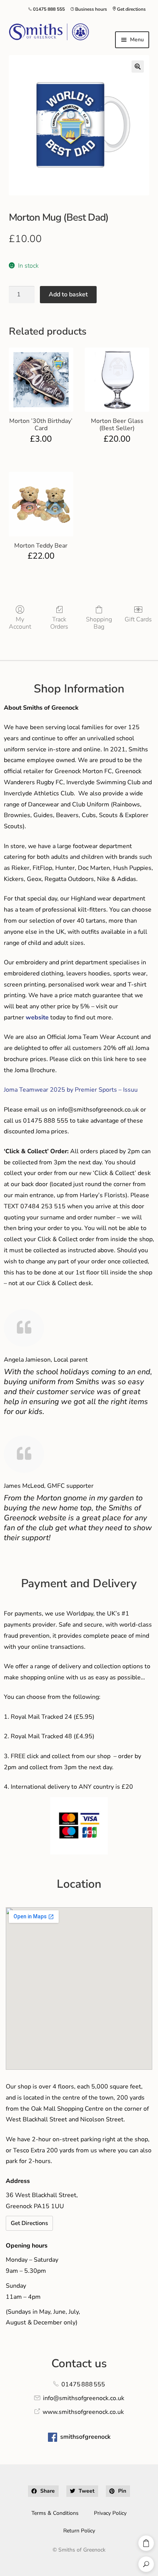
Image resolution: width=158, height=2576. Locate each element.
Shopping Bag (99, 623)
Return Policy (79, 2531)
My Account (20, 623)
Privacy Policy (110, 2513)
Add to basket (68, 294)
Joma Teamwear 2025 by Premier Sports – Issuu (71, 1090)
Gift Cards (138, 619)
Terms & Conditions (55, 2513)
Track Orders (59, 623)
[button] (138, 67)
